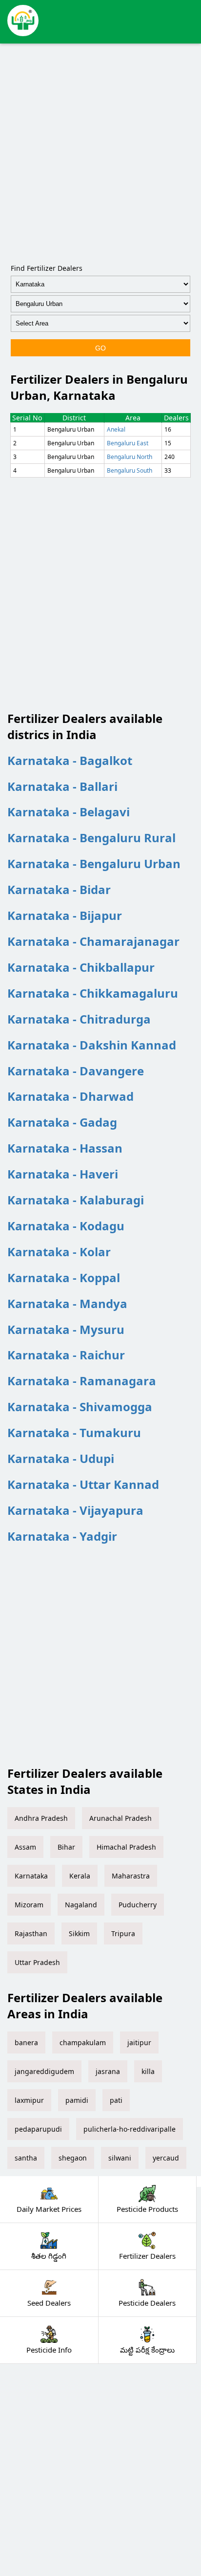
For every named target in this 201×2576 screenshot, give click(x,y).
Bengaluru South (130, 470)
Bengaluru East (128, 443)
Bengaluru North (130, 457)
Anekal (116, 429)
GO (100, 348)
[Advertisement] (100, 152)
